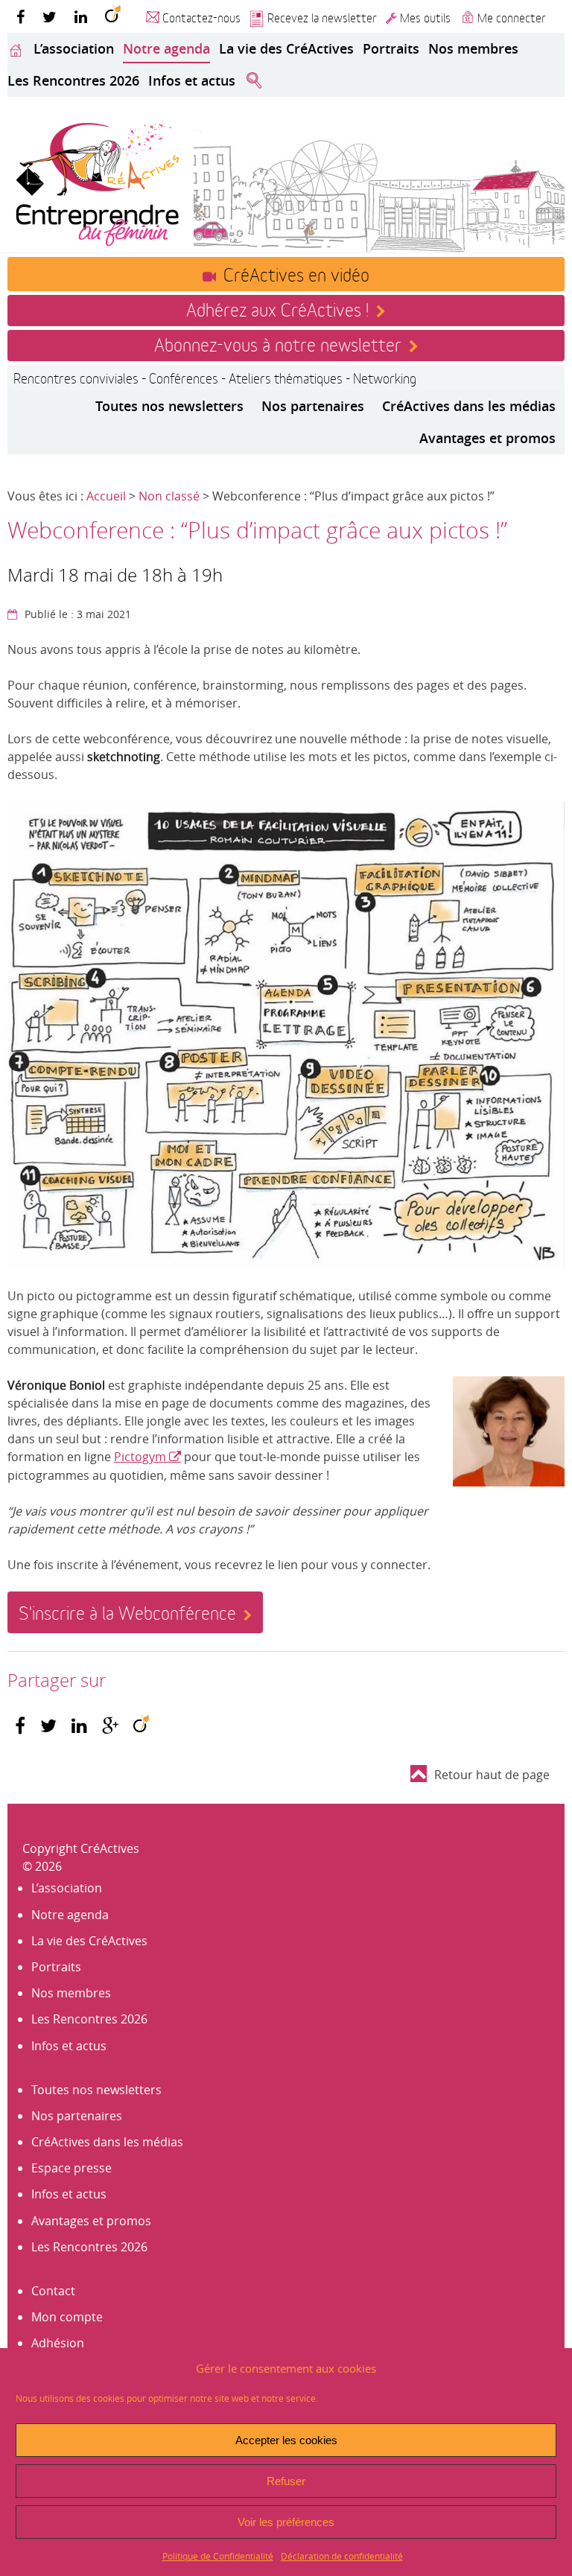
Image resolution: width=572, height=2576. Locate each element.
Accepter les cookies (286, 2440)
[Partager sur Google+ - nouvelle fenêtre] (110, 1726)
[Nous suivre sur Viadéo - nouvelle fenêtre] (113, 16)
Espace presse (71, 2168)
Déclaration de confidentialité (342, 2556)
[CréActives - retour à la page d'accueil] (97, 182)
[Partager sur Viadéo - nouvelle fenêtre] (141, 1726)
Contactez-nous (201, 17)
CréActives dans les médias (469, 406)
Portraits (391, 48)
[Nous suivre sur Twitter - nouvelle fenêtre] (50, 16)
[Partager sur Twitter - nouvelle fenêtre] (48, 1726)
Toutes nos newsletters (169, 406)
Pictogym (140, 1457)
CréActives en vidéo (296, 273)
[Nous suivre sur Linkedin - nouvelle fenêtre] (81, 16)
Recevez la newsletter (322, 17)
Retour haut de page (492, 1775)
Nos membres (473, 48)
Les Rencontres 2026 (73, 80)
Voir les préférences (286, 2522)
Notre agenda (166, 48)
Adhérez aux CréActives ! (277, 308)
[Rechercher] (254, 81)
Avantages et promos (487, 438)
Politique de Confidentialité (218, 2556)
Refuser (286, 2481)
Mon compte (67, 2317)
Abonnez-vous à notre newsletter (278, 343)
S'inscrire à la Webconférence (127, 1612)
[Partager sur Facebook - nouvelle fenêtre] (20, 1726)
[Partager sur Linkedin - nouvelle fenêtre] (79, 1726)
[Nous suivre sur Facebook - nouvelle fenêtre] (20, 16)
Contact (53, 2291)
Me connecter (512, 17)
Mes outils (425, 17)
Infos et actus (192, 80)
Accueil (106, 496)
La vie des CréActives (286, 48)
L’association (74, 48)
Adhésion (58, 2343)
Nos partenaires (313, 406)
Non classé (169, 496)
